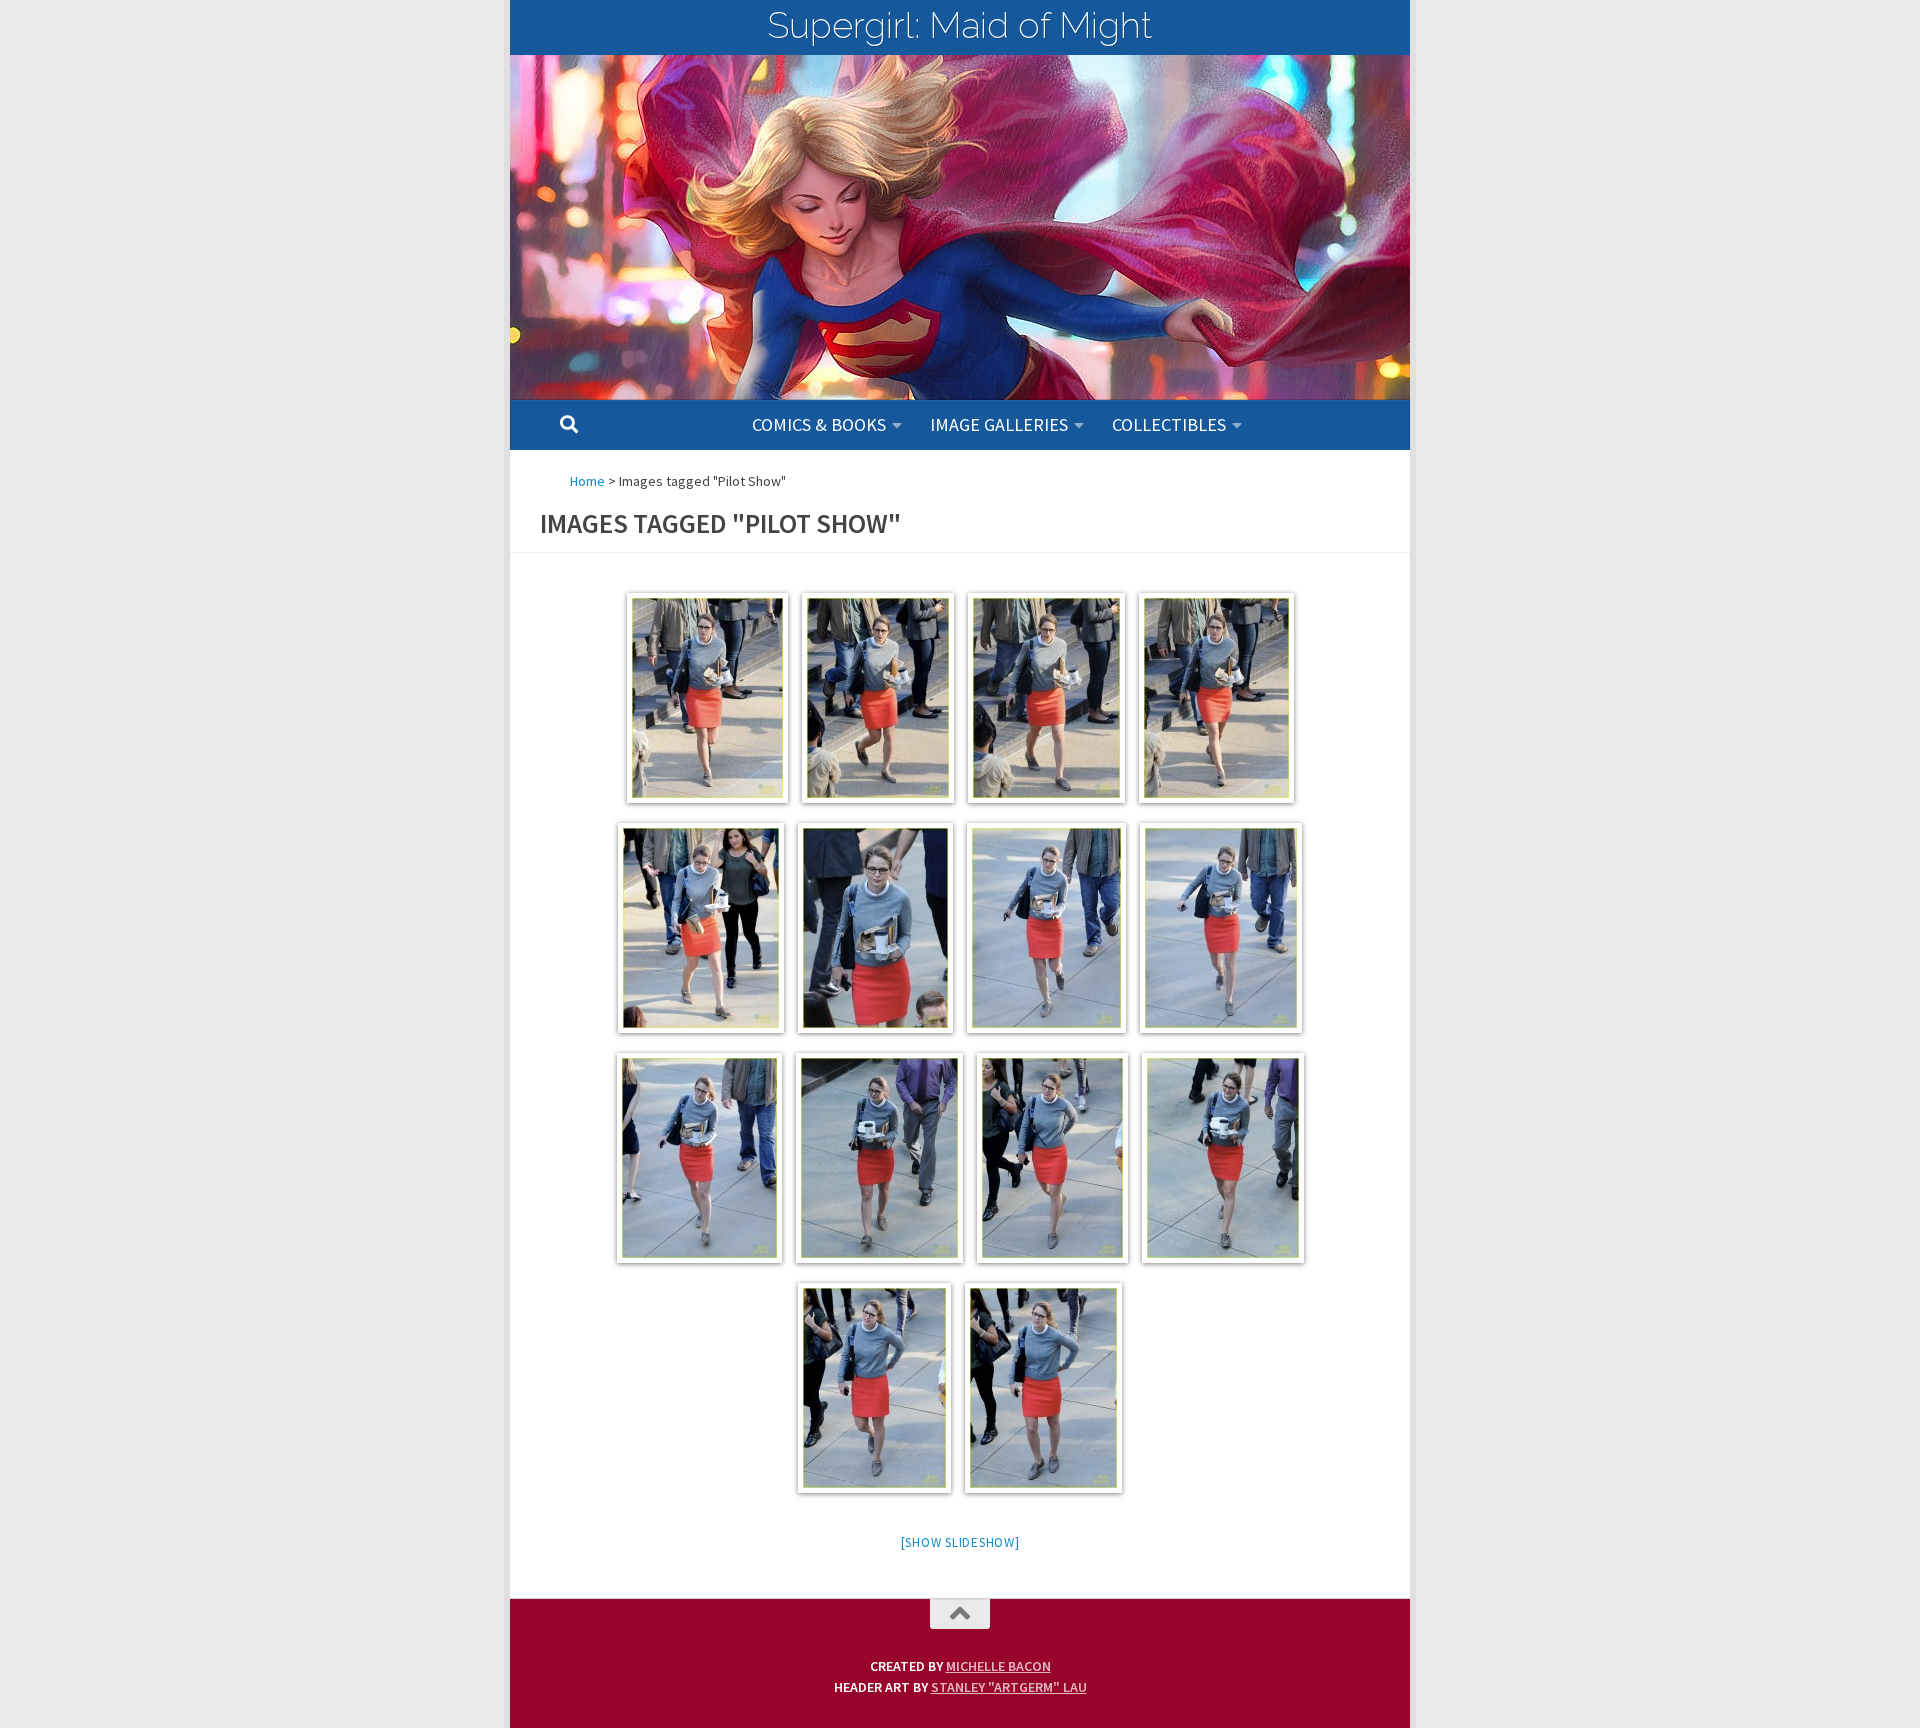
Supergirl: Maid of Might (960, 25)
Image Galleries (999, 424)
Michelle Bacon (998, 1666)
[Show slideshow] (960, 1542)
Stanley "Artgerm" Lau (1009, 1687)
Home (587, 481)
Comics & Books (819, 424)
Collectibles (1169, 424)
